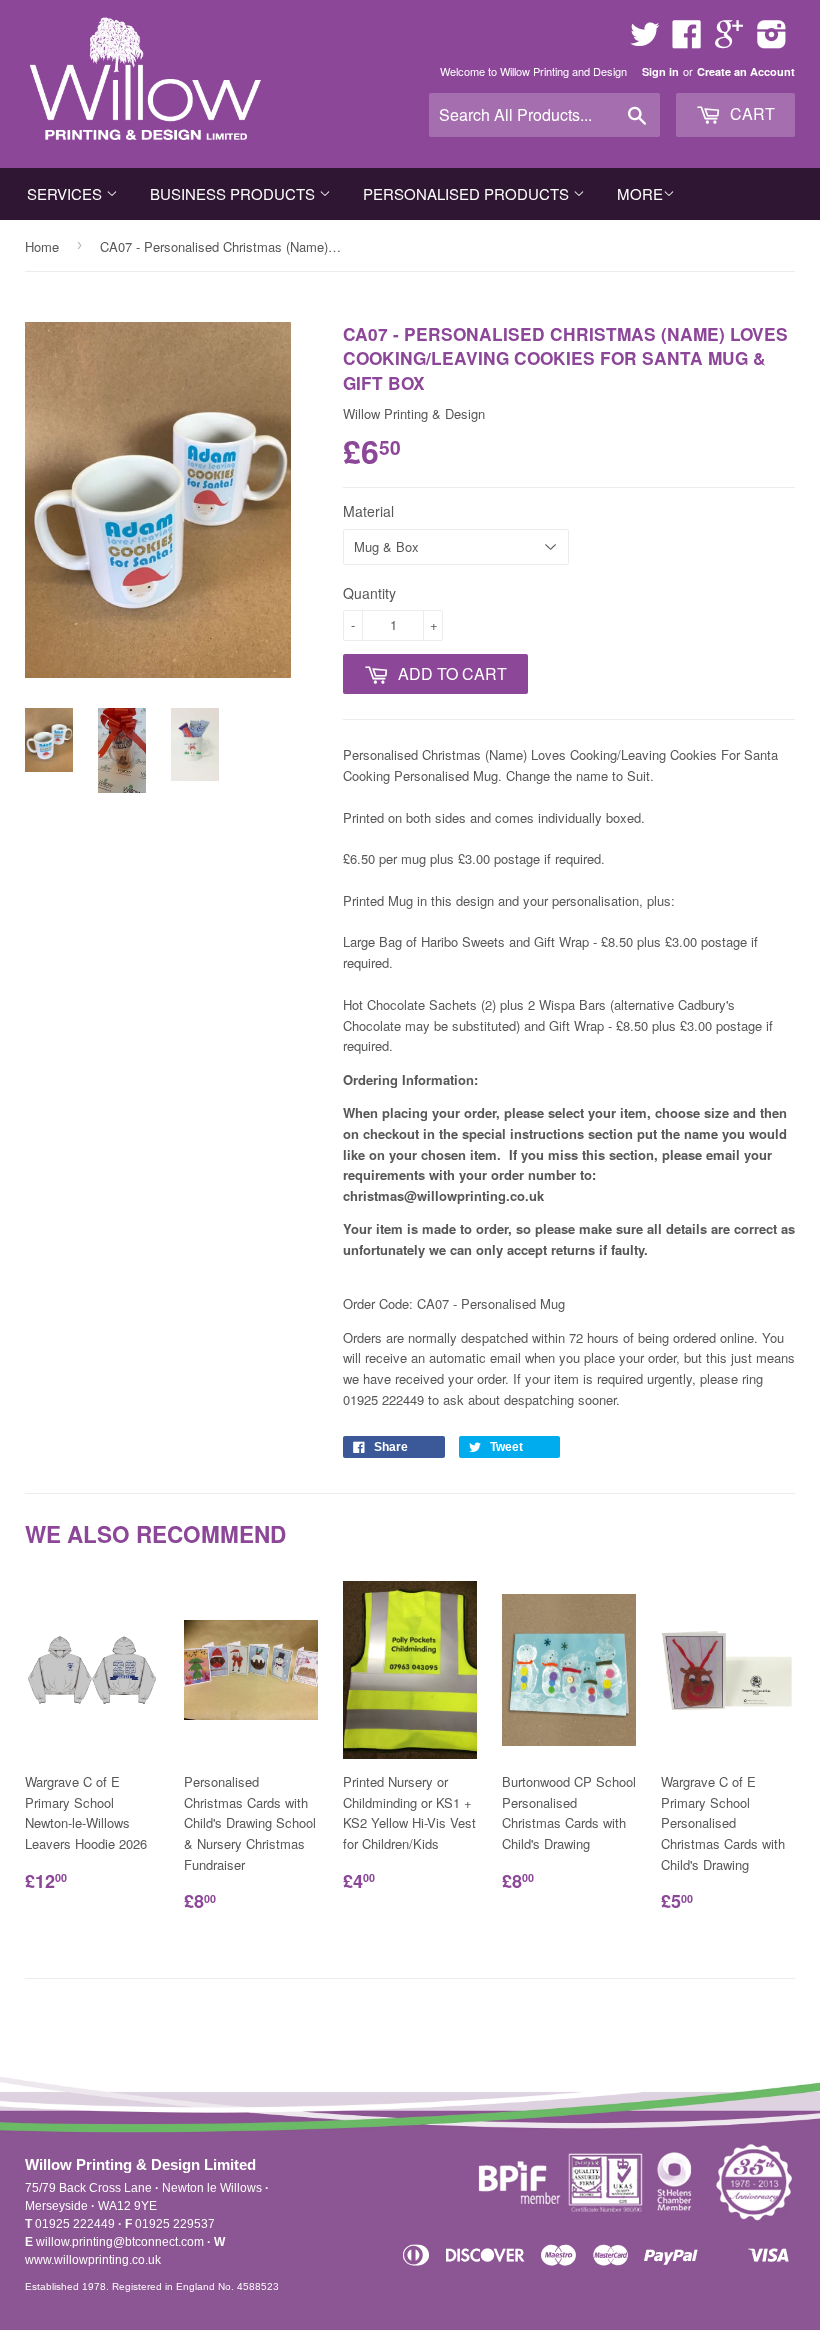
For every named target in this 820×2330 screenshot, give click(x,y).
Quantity (369, 593)
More (640, 193)
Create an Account (746, 71)
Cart (750, 113)
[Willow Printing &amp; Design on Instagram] (772, 40)
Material (368, 511)
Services (66, 193)
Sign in (660, 71)
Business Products (234, 193)
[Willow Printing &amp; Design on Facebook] (687, 40)
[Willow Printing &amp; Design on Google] (729, 40)
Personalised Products (468, 193)
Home (42, 246)
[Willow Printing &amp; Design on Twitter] (645, 40)
